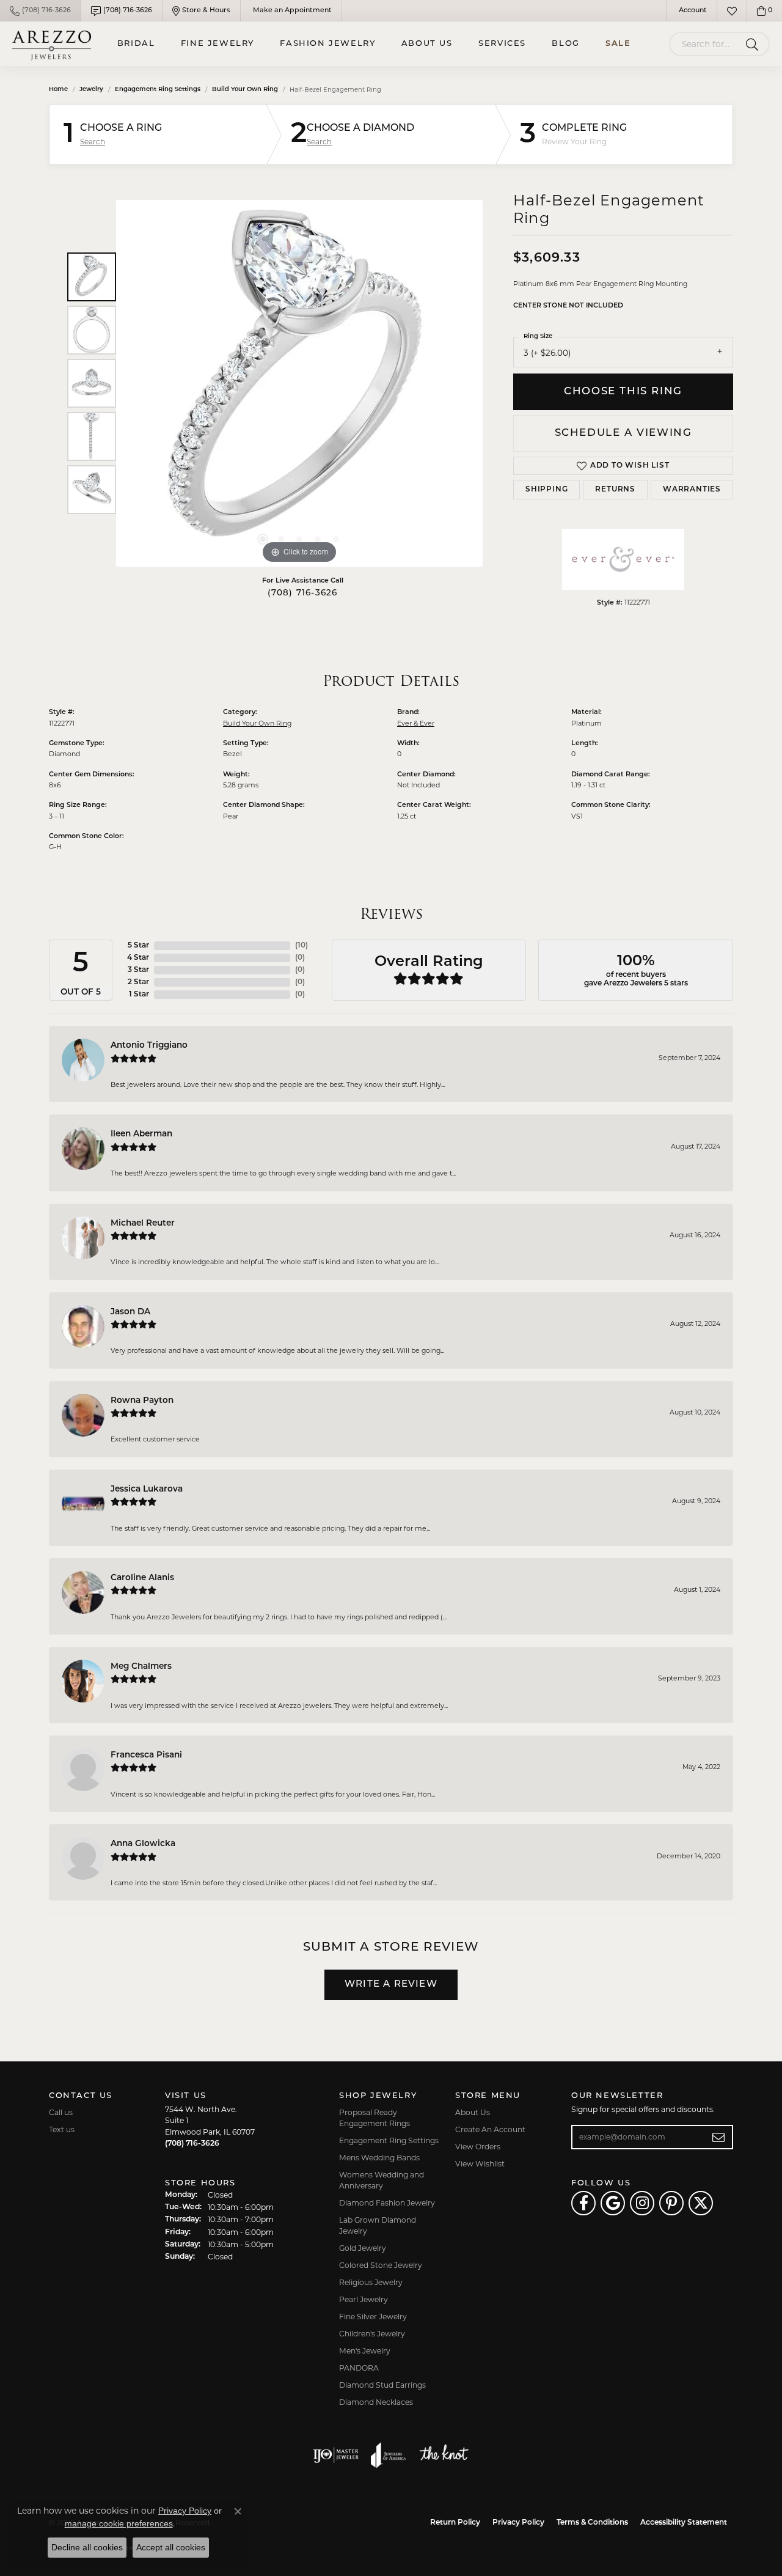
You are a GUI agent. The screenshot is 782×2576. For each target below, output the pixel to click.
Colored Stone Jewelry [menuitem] (381, 2265)
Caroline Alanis (142, 1578)
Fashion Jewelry (327, 44)
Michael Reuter (143, 1224)
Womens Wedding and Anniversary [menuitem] (382, 2180)
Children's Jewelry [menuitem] (372, 2334)
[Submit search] (754, 44)
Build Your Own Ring (245, 90)
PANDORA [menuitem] (359, 2368)
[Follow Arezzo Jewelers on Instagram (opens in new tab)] (642, 2203)
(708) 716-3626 (303, 593)
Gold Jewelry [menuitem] (363, 2248)
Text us (62, 2129)
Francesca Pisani (146, 1755)
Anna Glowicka (143, 1844)
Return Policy (455, 2523)
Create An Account (490, 2129)
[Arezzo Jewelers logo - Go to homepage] (52, 44)
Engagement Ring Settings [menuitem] (389, 2140)
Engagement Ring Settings (158, 90)
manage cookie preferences (119, 2523)
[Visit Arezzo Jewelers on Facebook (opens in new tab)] (583, 2203)
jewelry (91, 90)
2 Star (138, 982)
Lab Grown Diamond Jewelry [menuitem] (378, 2225)
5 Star (138, 946)
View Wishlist (480, 2164)
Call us (61, 2112)
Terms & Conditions (592, 2523)
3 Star (138, 970)
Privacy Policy (518, 2523)
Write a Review (391, 1985)
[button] (692, 11)
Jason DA (130, 1312)
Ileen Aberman (141, 1134)
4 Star (138, 958)
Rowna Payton (142, 1401)
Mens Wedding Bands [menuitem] (379, 2158)
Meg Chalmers (141, 1667)
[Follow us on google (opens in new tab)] (613, 2203)
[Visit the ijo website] (336, 2455)
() (301, 946)
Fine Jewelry (217, 44)
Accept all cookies (171, 2547)
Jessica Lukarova (147, 1489)
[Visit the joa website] (389, 2455)
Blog (565, 44)
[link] (40, 11)
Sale (618, 44)
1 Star (139, 995)
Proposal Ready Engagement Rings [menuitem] (375, 2118)
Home (58, 90)
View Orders (478, 2147)
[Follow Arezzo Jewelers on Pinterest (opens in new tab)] (671, 2203)
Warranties (692, 490)
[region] (299, 383)
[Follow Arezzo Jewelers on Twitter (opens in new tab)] (701, 2203)
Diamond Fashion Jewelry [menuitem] (387, 2203)
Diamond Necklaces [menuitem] (376, 2402)
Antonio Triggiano (149, 1046)
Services (502, 44)
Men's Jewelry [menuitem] (365, 2351)
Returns (615, 490)
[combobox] (705, 44)
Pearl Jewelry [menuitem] (364, 2299)
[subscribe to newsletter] (719, 2137)
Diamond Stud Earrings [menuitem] (382, 2385)
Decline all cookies (87, 2547)
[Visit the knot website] (444, 2455)
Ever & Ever (416, 723)
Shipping (546, 490)
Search (93, 142)
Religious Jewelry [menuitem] (371, 2282)
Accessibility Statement (684, 2523)
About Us (427, 44)
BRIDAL (136, 44)
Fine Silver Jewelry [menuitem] (373, 2317)
